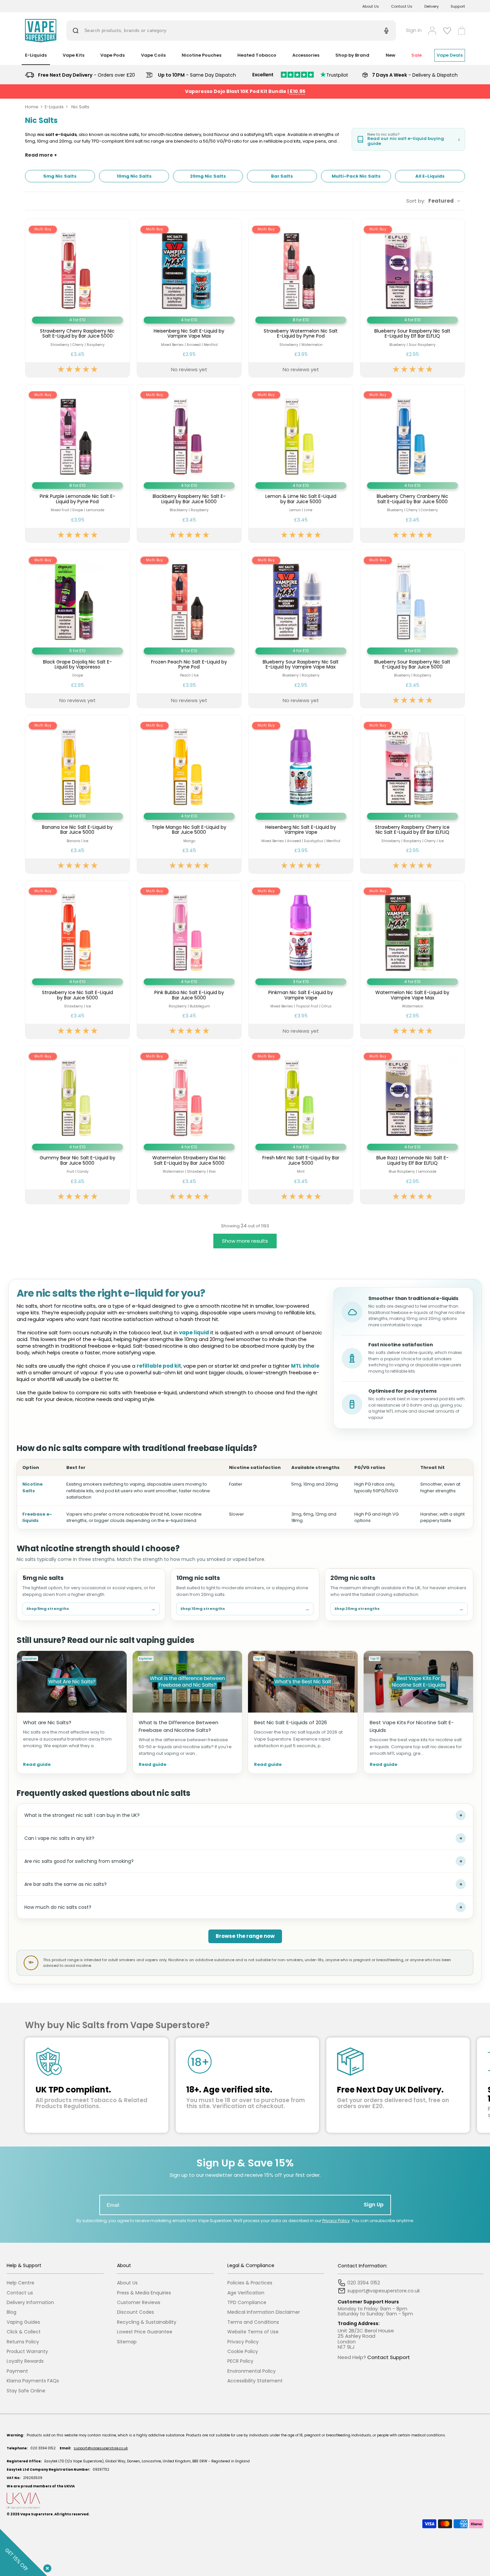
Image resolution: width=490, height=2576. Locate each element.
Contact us (20, 2293)
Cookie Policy (243, 2352)
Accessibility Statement (255, 2381)
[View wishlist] (447, 31)
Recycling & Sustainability (147, 2322)
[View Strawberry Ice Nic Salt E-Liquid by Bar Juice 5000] (77, 960)
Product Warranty (27, 2352)
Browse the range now (245, 1936)
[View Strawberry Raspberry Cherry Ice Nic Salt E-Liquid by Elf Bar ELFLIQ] (412, 794)
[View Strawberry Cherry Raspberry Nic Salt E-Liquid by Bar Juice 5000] (77, 298)
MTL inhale (305, 1366)
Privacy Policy (336, 2221)
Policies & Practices (250, 2283)
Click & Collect (24, 2332)
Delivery (431, 6)
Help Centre (20, 2283)
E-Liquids (54, 107)
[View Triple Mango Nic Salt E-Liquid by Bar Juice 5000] (189, 794)
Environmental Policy (251, 2371)
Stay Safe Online (26, 2391)
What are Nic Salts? (47, 1722)
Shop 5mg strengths (91, 1609)
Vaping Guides (23, 2322)
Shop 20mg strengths (399, 1609)
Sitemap (127, 2342)
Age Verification (246, 2293)
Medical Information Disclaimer (264, 2312)
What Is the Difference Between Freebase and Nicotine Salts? (178, 1726)
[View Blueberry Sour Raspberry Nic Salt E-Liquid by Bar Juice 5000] (412, 629)
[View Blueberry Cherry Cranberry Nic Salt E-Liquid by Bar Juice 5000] (412, 464)
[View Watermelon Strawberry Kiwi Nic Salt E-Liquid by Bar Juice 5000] (189, 1125)
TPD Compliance (247, 2303)
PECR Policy (240, 2361)
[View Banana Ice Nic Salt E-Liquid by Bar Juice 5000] (77, 794)
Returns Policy (23, 2342)
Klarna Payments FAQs (33, 2381)
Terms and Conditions (253, 2322)
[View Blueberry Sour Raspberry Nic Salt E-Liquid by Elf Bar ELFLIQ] (412, 298)
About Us (371, 6)
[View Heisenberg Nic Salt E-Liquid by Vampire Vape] (301, 794)
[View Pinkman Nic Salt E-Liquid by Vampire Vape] (301, 960)
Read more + (41, 155)
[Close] (46, 2567)
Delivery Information (30, 2303)
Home (32, 107)
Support (458, 6)
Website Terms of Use (253, 2332)
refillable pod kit (159, 1366)
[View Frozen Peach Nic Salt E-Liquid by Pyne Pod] (189, 629)
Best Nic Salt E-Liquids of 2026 (290, 1722)
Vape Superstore (36, 2514)
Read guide (37, 1765)
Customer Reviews (139, 2303)
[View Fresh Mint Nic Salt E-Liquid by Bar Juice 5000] (301, 1125)
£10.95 (297, 91)
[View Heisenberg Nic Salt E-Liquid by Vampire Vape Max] (189, 298)
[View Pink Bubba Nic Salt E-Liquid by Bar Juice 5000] (189, 960)
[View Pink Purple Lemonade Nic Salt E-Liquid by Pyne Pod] (77, 464)
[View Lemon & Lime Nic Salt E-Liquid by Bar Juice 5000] (301, 464)
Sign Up (374, 2205)
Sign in (414, 30)
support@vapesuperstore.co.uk (101, 2448)
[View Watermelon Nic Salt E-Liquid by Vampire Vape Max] (412, 960)
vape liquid (194, 1332)
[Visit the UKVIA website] (245, 2501)
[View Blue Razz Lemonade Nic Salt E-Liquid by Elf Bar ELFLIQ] (412, 1125)
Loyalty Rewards (25, 2361)
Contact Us (402, 6)
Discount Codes (135, 2312)
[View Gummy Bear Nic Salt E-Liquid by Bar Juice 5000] (77, 1125)
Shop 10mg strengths (245, 1609)
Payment (17, 2371)
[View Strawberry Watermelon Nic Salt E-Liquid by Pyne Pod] (301, 298)
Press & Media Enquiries (144, 2293)
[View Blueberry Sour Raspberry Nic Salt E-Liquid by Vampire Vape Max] (301, 629)
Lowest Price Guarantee (145, 2332)
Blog (11, 2312)
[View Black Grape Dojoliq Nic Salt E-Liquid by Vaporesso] (77, 629)
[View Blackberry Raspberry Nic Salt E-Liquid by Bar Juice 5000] (189, 464)
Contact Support (389, 2357)
